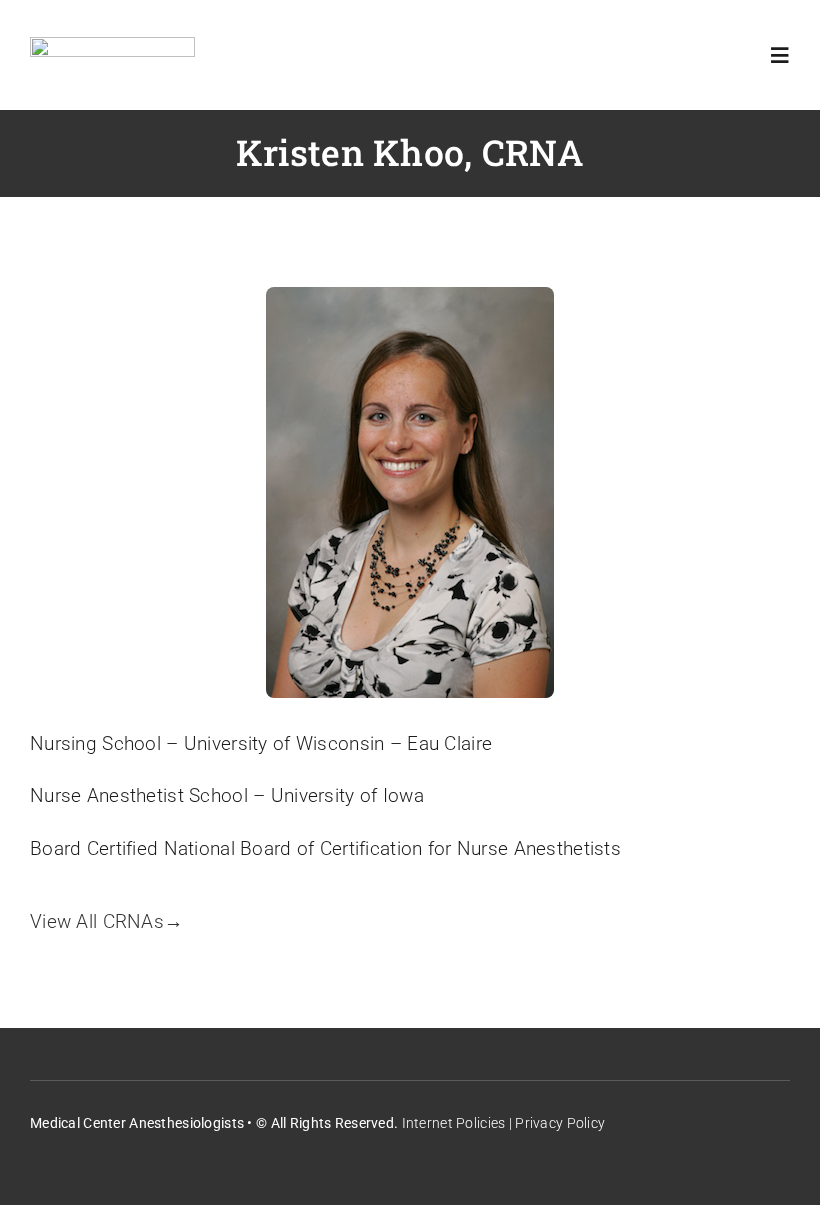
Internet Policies (454, 1123)
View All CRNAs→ (106, 921)
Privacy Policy (560, 1123)
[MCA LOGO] (112, 46)
